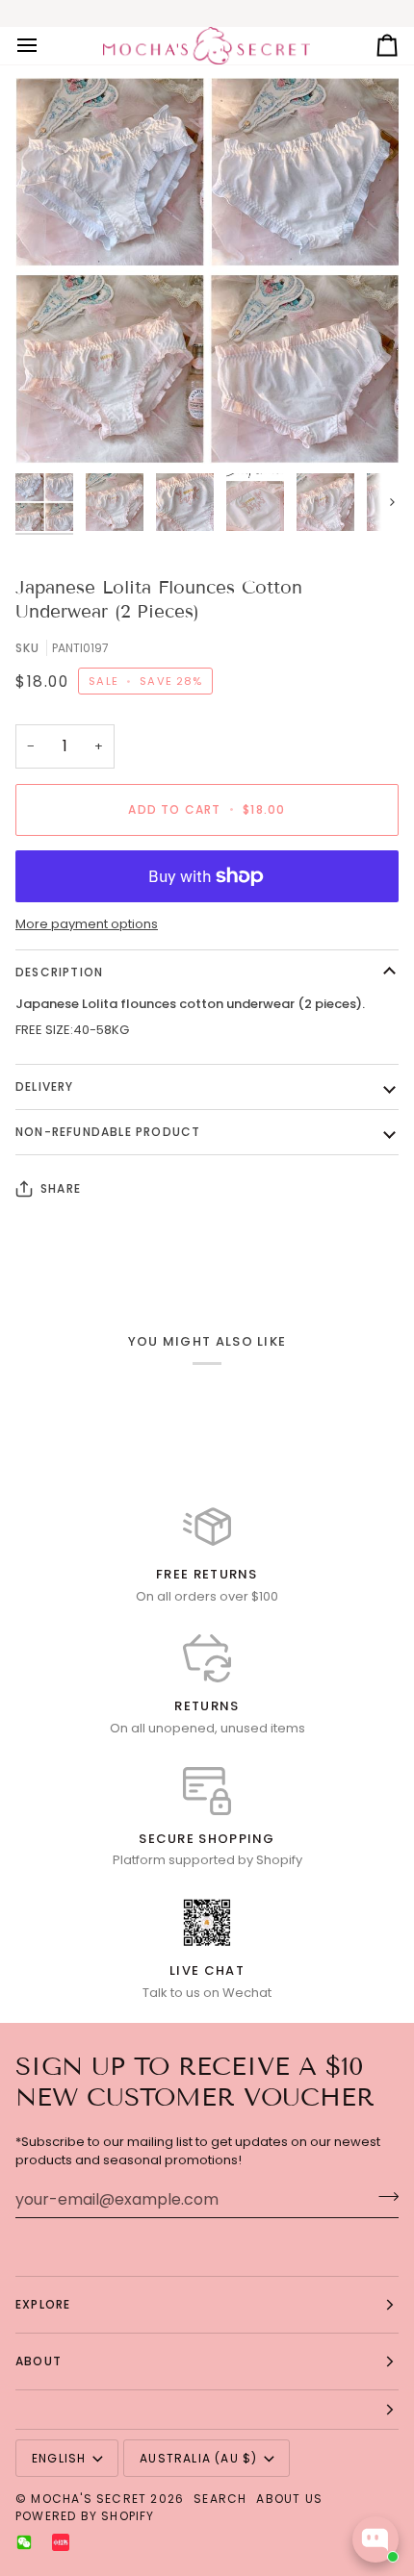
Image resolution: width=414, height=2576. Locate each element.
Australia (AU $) (198, 2458)
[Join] (383, 2197)
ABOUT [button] (39, 2361)
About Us (289, 2499)
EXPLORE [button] (43, 2304)
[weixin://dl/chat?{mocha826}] (24, 2542)
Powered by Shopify (85, 2516)
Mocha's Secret (89, 2499)
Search (220, 2499)
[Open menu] (44, 46)
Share (61, 1188)
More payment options (87, 924)
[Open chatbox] (375, 2539)
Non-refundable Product (108, 1132)
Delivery (45, 1086)
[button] (207, 2410)
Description (59, 972)
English (59, 2458)
